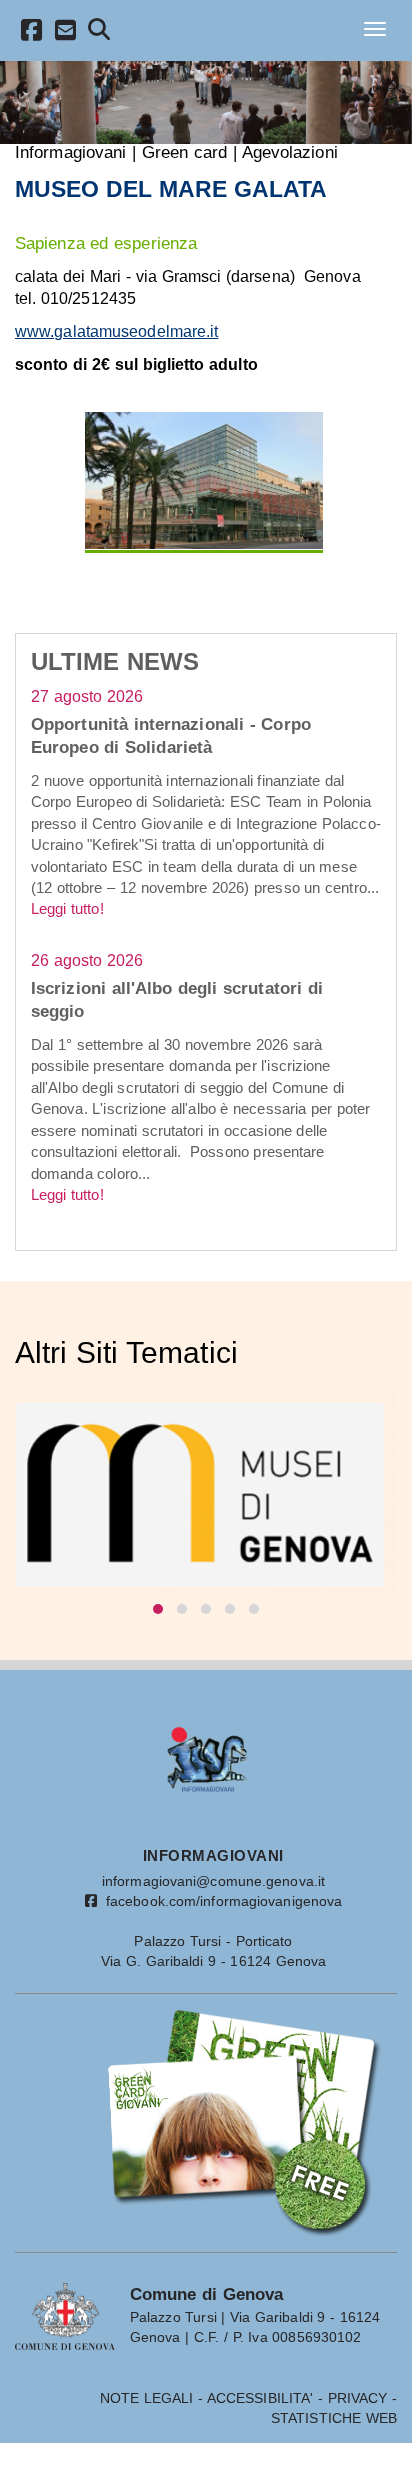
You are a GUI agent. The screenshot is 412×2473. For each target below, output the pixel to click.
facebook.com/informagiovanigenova (220, 1901)
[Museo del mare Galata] (204, 480)
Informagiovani (70, 152)
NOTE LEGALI (147, 2398)
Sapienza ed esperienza (106, 243)
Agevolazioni (290, 152)
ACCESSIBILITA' (260, 2398)
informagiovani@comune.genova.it (213, 1881)
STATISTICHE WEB (334, 2418)
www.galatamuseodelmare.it (117, 331)
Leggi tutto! (67, 908)
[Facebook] (32, 33)
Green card (185, 152)
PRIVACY (358, 2398)
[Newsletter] (66, 33)
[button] (158, 1609)
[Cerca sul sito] (99, 32)
